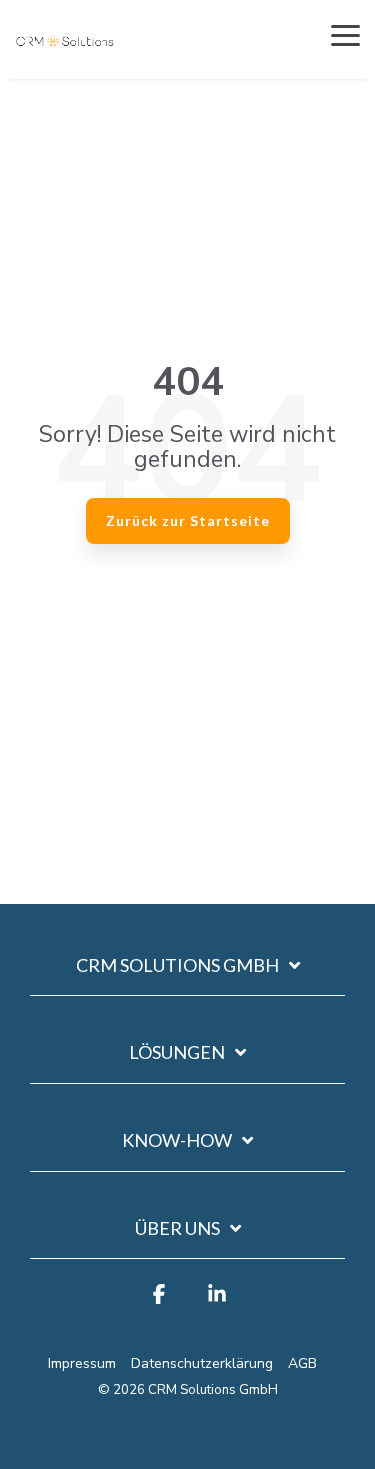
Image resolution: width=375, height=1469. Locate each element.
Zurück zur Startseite (188, 520)
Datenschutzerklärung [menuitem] (202, 1363)
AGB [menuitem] (302, 1363)
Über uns (177, 1228)
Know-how (177, 1140)
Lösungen (177, 1052)
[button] (345, 34)
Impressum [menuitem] (82, 1363)
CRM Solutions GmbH (177, 965)
